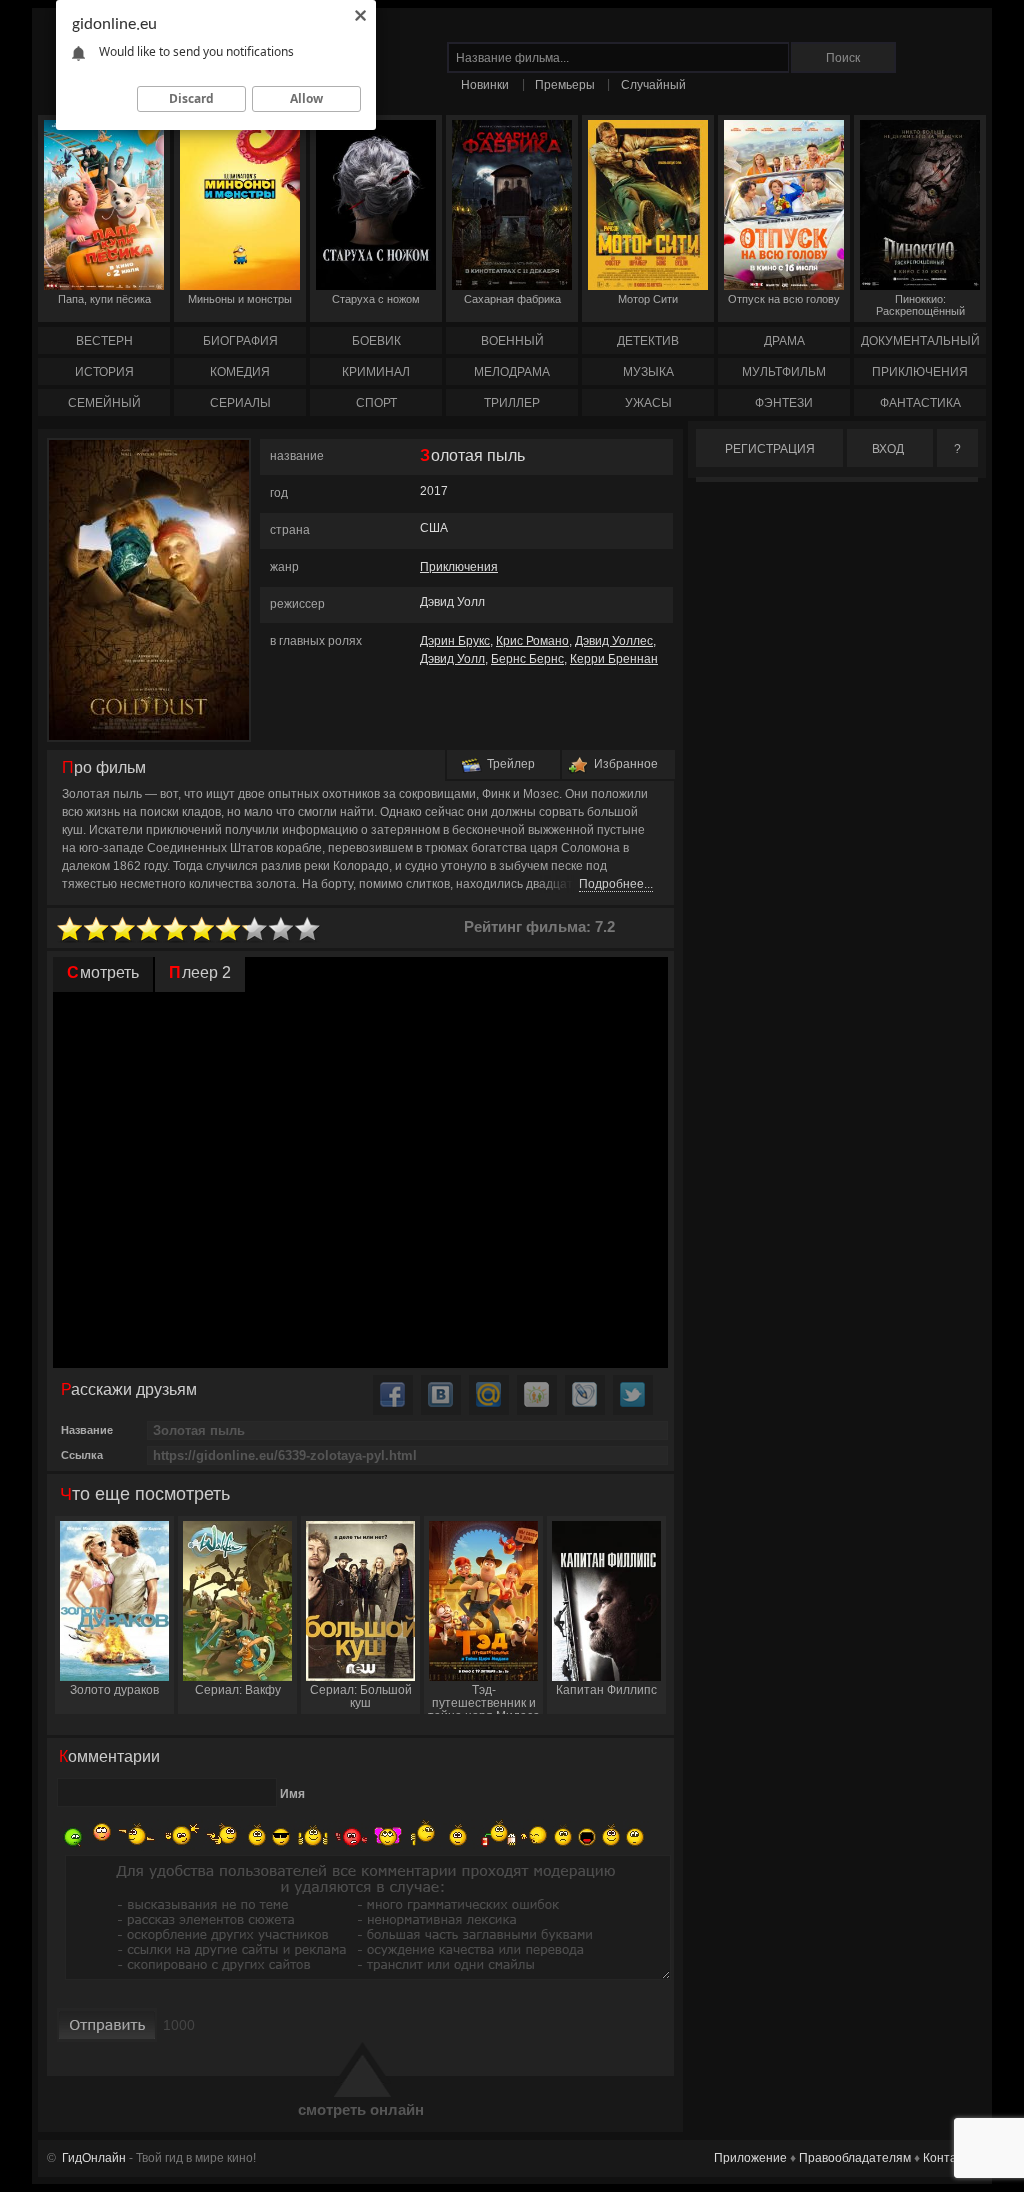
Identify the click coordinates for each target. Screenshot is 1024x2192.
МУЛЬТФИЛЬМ (784, 372)
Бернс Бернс (527, 659)
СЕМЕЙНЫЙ (104, 403)
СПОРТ (376, 403)
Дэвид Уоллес (614, 641)
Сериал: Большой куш (361, 1696)
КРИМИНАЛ (376, 372)
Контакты (950, 2158)
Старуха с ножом (376, 299)
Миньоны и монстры (240, 299)
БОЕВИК (376, 341)
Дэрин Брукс (455, 641)
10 (308, 929)
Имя (292, 1794)
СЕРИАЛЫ (240, 403)
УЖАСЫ (648, 403)
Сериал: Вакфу (238, 1690)
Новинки (485, 85)
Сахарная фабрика (512, 299)
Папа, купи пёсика (104, 299)
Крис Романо (532, 641)
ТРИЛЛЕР (512, 403)
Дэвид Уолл (452, 659)
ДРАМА (784, 341)
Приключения (459, 567)
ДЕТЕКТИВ (648, 341)
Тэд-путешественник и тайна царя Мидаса (484, 1698)
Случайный (653, 85)
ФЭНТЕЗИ (784, 403)
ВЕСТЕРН (104, 341)
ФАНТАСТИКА (920, 403)
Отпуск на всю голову (784, 299)
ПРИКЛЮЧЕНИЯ (920, 372)
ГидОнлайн (94, 2158)
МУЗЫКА (648, 372)
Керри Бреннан (614, 659)
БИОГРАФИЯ (240, 341)
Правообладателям (855, 2158)
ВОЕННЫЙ (512, 341)
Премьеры (565, 85)
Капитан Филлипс (606, 1690)
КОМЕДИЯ (240, 372)
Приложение (750, 2158)
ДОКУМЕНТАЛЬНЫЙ (920, 341)
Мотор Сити (648, 299)
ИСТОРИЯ (104, 372)
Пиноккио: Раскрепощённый (920, 305)
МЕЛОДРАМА (512, 372)
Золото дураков (114, 1690)
